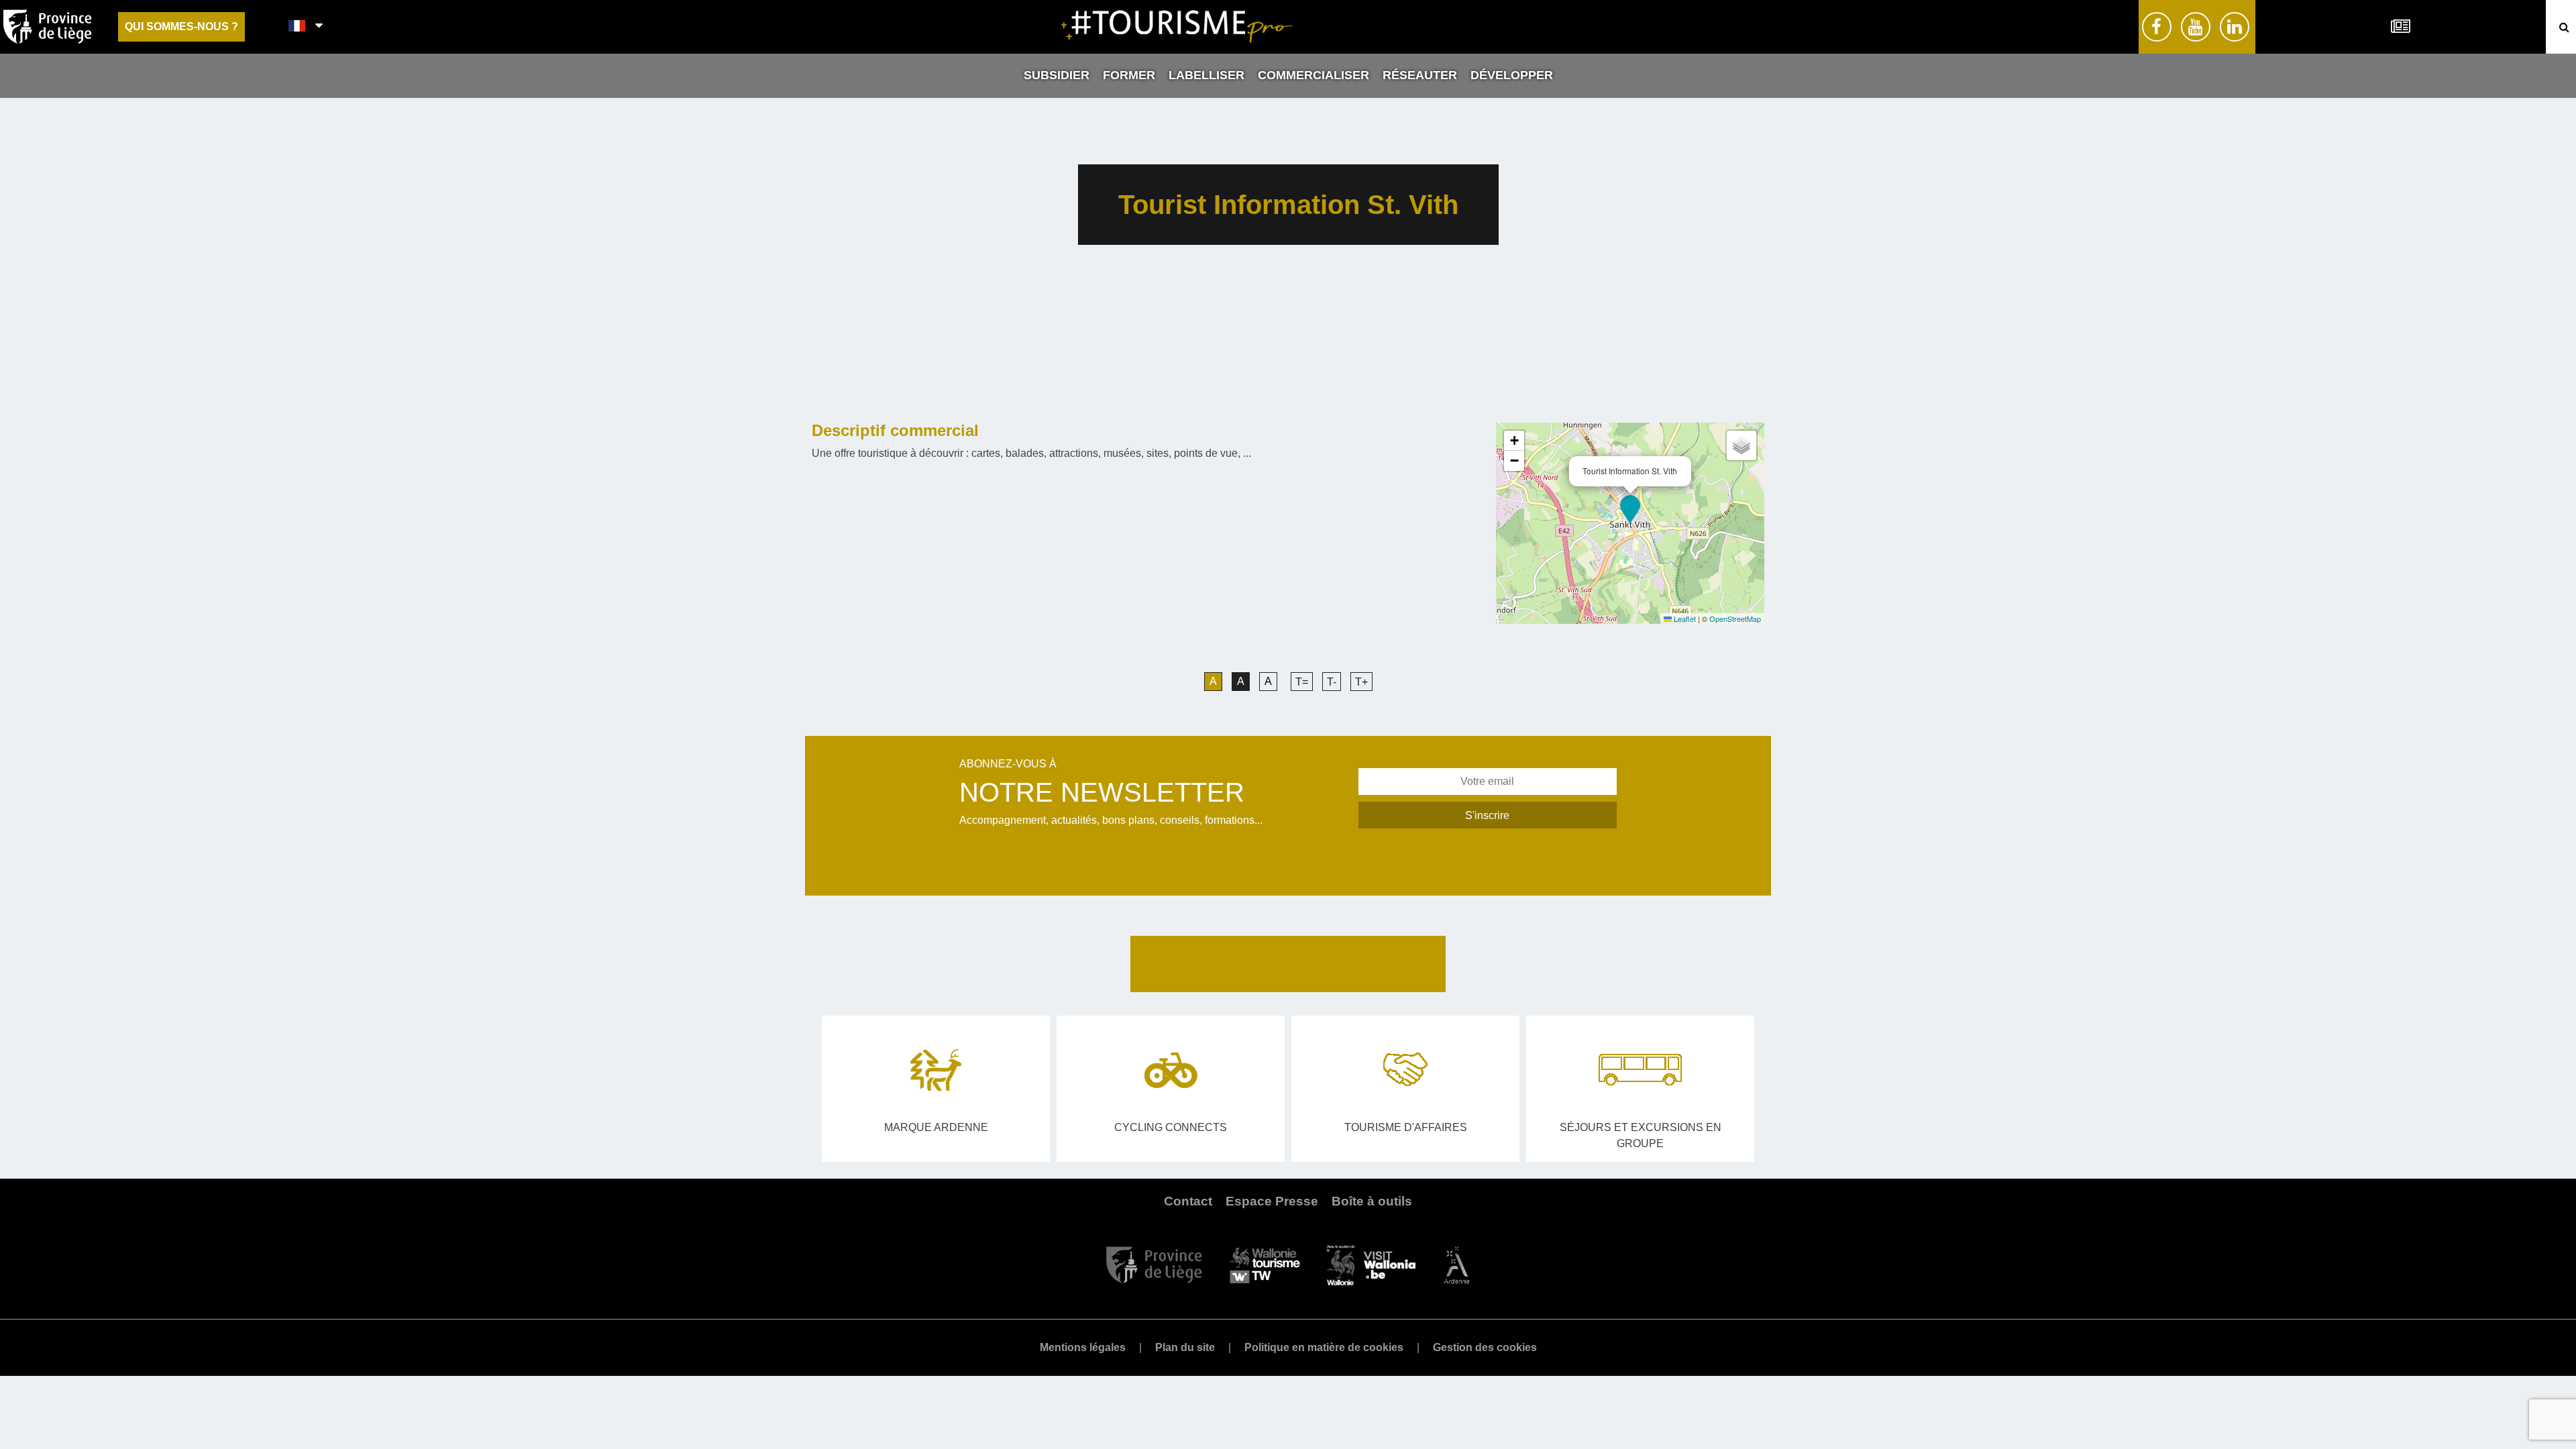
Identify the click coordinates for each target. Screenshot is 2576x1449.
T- (1332, 682)
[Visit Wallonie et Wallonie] (1371, 1264)
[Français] (298, 27)
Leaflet (1684, 619)
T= (1302, 682)
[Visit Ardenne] (1456, 1264)
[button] (1630, 509)
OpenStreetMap (1735, 619)
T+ (1361, 682)
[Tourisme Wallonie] (1265, 1264)
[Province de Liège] (1154, 1264)
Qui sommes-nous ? (181, 26)
